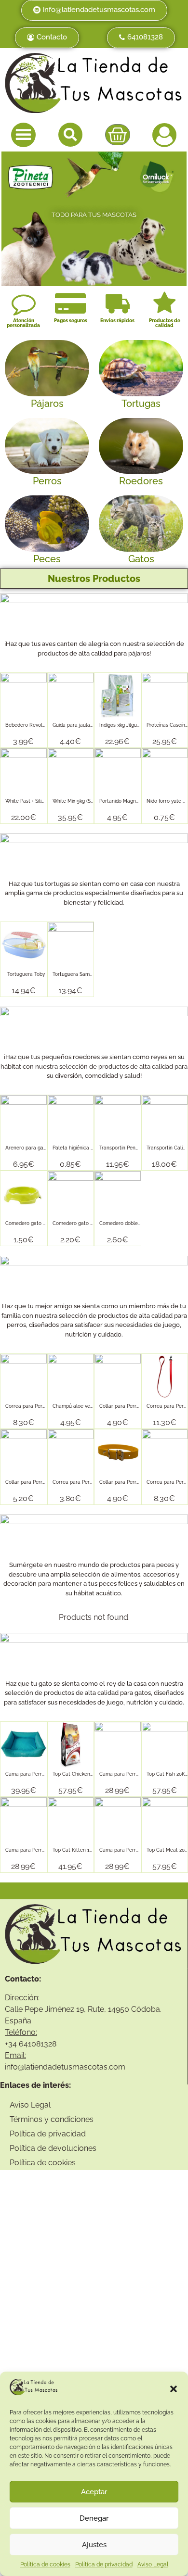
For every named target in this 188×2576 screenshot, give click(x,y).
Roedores (141, 481)
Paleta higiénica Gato (77, 1148)
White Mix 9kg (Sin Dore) (81, 801)
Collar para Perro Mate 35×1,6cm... (139, 1406)
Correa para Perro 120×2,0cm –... (90, 1482)
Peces (47, 559)
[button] (174, 2389)
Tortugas (141, 404)
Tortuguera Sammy (74, 974)
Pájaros (47, 404)
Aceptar (94, 2492)
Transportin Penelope (124, 1148)
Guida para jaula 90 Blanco (84, 725)
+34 (12, 2044)
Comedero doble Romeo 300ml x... (139, 1223)
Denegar (94, 2518)
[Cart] (118, 135)
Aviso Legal (153, 2564)
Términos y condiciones (52, 2119)
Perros (47, 481)
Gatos (141, 559)
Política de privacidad (104, 2564)
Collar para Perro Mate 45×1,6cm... (45, 1482)
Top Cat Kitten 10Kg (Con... (83, 1850)
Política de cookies (45, 2564)
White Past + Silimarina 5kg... (37, 801)
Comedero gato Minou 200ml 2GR (44, 1223)
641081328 (38, 2044)
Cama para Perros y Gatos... (37, 1774)
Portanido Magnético (123, 801)
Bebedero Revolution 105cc (37, 725)
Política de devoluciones (53, 2148)
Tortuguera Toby (26, 974)
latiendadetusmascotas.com (75, 2067)
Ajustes (94, 2545)
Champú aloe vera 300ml (81, 1406)
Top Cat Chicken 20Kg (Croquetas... (93, 1774)
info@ (14, 2067)
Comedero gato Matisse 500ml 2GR (93, 1223)
